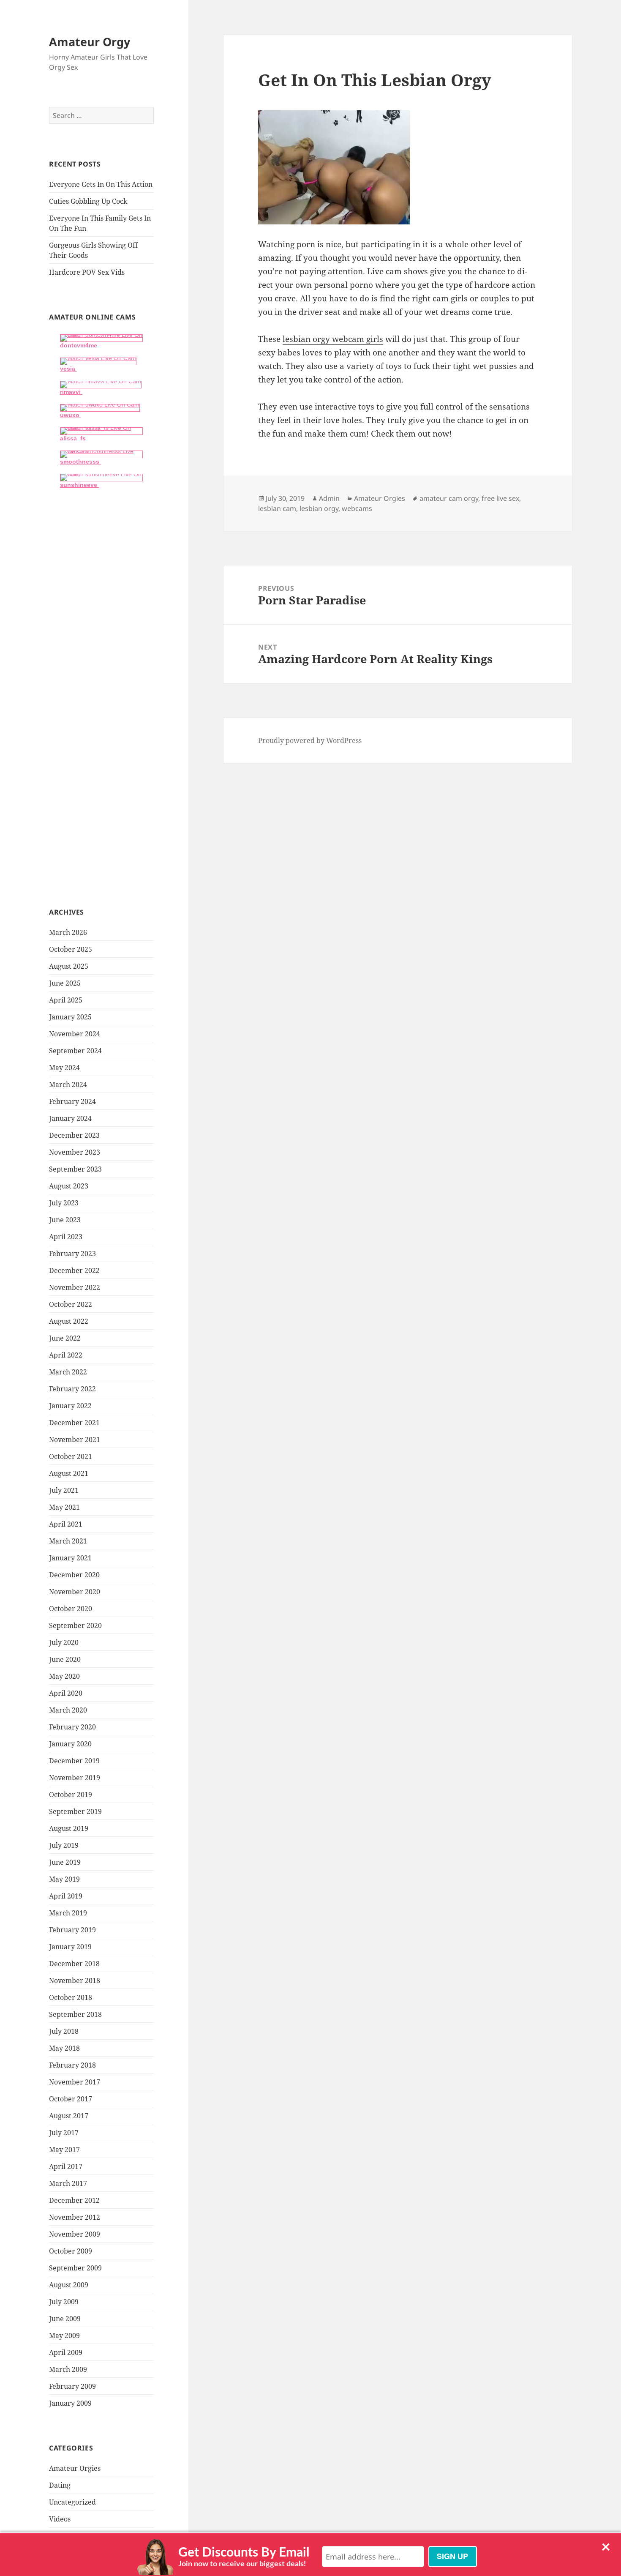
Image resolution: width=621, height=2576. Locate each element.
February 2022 (72, 1389)
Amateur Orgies (75, 2468)
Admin (329, 498)
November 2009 (75, 2234)
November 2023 (75, 1152)
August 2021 (69, 1473)
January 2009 (70, 2403)
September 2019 (75, 1811)
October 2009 (71, 2251)
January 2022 (70, 1406)
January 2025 (70, 1017)
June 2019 (65, 1862)
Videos (60, 2519)
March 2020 (68, 1710)
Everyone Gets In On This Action (101, 184)
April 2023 (66, 1237)
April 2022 (66, 1355)
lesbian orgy (319, 508)
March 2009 (68, 2369)
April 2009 (66, 2352)
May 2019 (64, 1879)
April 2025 (66, 1000)
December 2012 (74, 2200)
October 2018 (71, 1997)
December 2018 (74, 1964)
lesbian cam (277, 508)
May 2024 (64, 1068)
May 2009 (64, 2336)
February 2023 (72, 1254)
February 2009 (72, 2386)
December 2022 (74, 1270)
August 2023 (69, 1186)
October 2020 (71, 1609)
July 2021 (64, 1490)
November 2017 (75, 2082)
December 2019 (74, 1761)
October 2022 (71, 1304)
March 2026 (68, 932)
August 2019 (69, 1828)
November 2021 (75, 1440)
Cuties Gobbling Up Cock (88, 201)
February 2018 (72, 2065)
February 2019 (72, 1930)
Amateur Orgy (90, 42)
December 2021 (74, 1423)
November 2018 (75, 1980)
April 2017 (66, 2166)
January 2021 (70, 1558)
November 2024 (75, 1034)
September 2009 (75, 2268)
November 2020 (75, 1592)
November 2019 (75, 1778)
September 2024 (75, 1051)
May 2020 (64, 1676)
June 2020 (65, 1659)
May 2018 (64, 2048)
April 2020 (66, 1693)
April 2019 (66, 1896)
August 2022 (69, 1321)
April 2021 (66, 1524)
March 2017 (68, 2183)
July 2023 (64, 1203)
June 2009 (65, 2319)
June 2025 (65, 983)
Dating (60, 2485)
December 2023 (74, 1135)
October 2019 (71, 1795)
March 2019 (68, 1913)
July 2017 (64, 2133)
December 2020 (74, 1575)
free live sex (500, 498)
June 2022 (65, 1338)
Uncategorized (72, 2502)
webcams (357, 508)
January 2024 (70, 1118)
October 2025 (71, 949)
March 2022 (68, 1372)
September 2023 (75, 1169)
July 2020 (64, 1642)
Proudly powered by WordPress (310, 740)
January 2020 (70, 1744)
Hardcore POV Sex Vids (87, 272)
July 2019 (64, 1845)
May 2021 (64, 1507)
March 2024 (68, 1084)
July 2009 (64, 2302)
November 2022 (75, 1287)
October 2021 (71, 1456)
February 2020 (72, 1727)
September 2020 (75, 1625)
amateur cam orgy (449, 498)
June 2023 (65, 1220)
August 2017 (69, 2116)
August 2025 (69, 966)
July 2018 (64, 2031)
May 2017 (64, 2150)
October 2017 (71, 2099)
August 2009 (69, 2285)
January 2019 (70, 1947)
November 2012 (75, 2217)
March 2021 (68, 1541)
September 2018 (75, 2014)
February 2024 (72, 1101)
